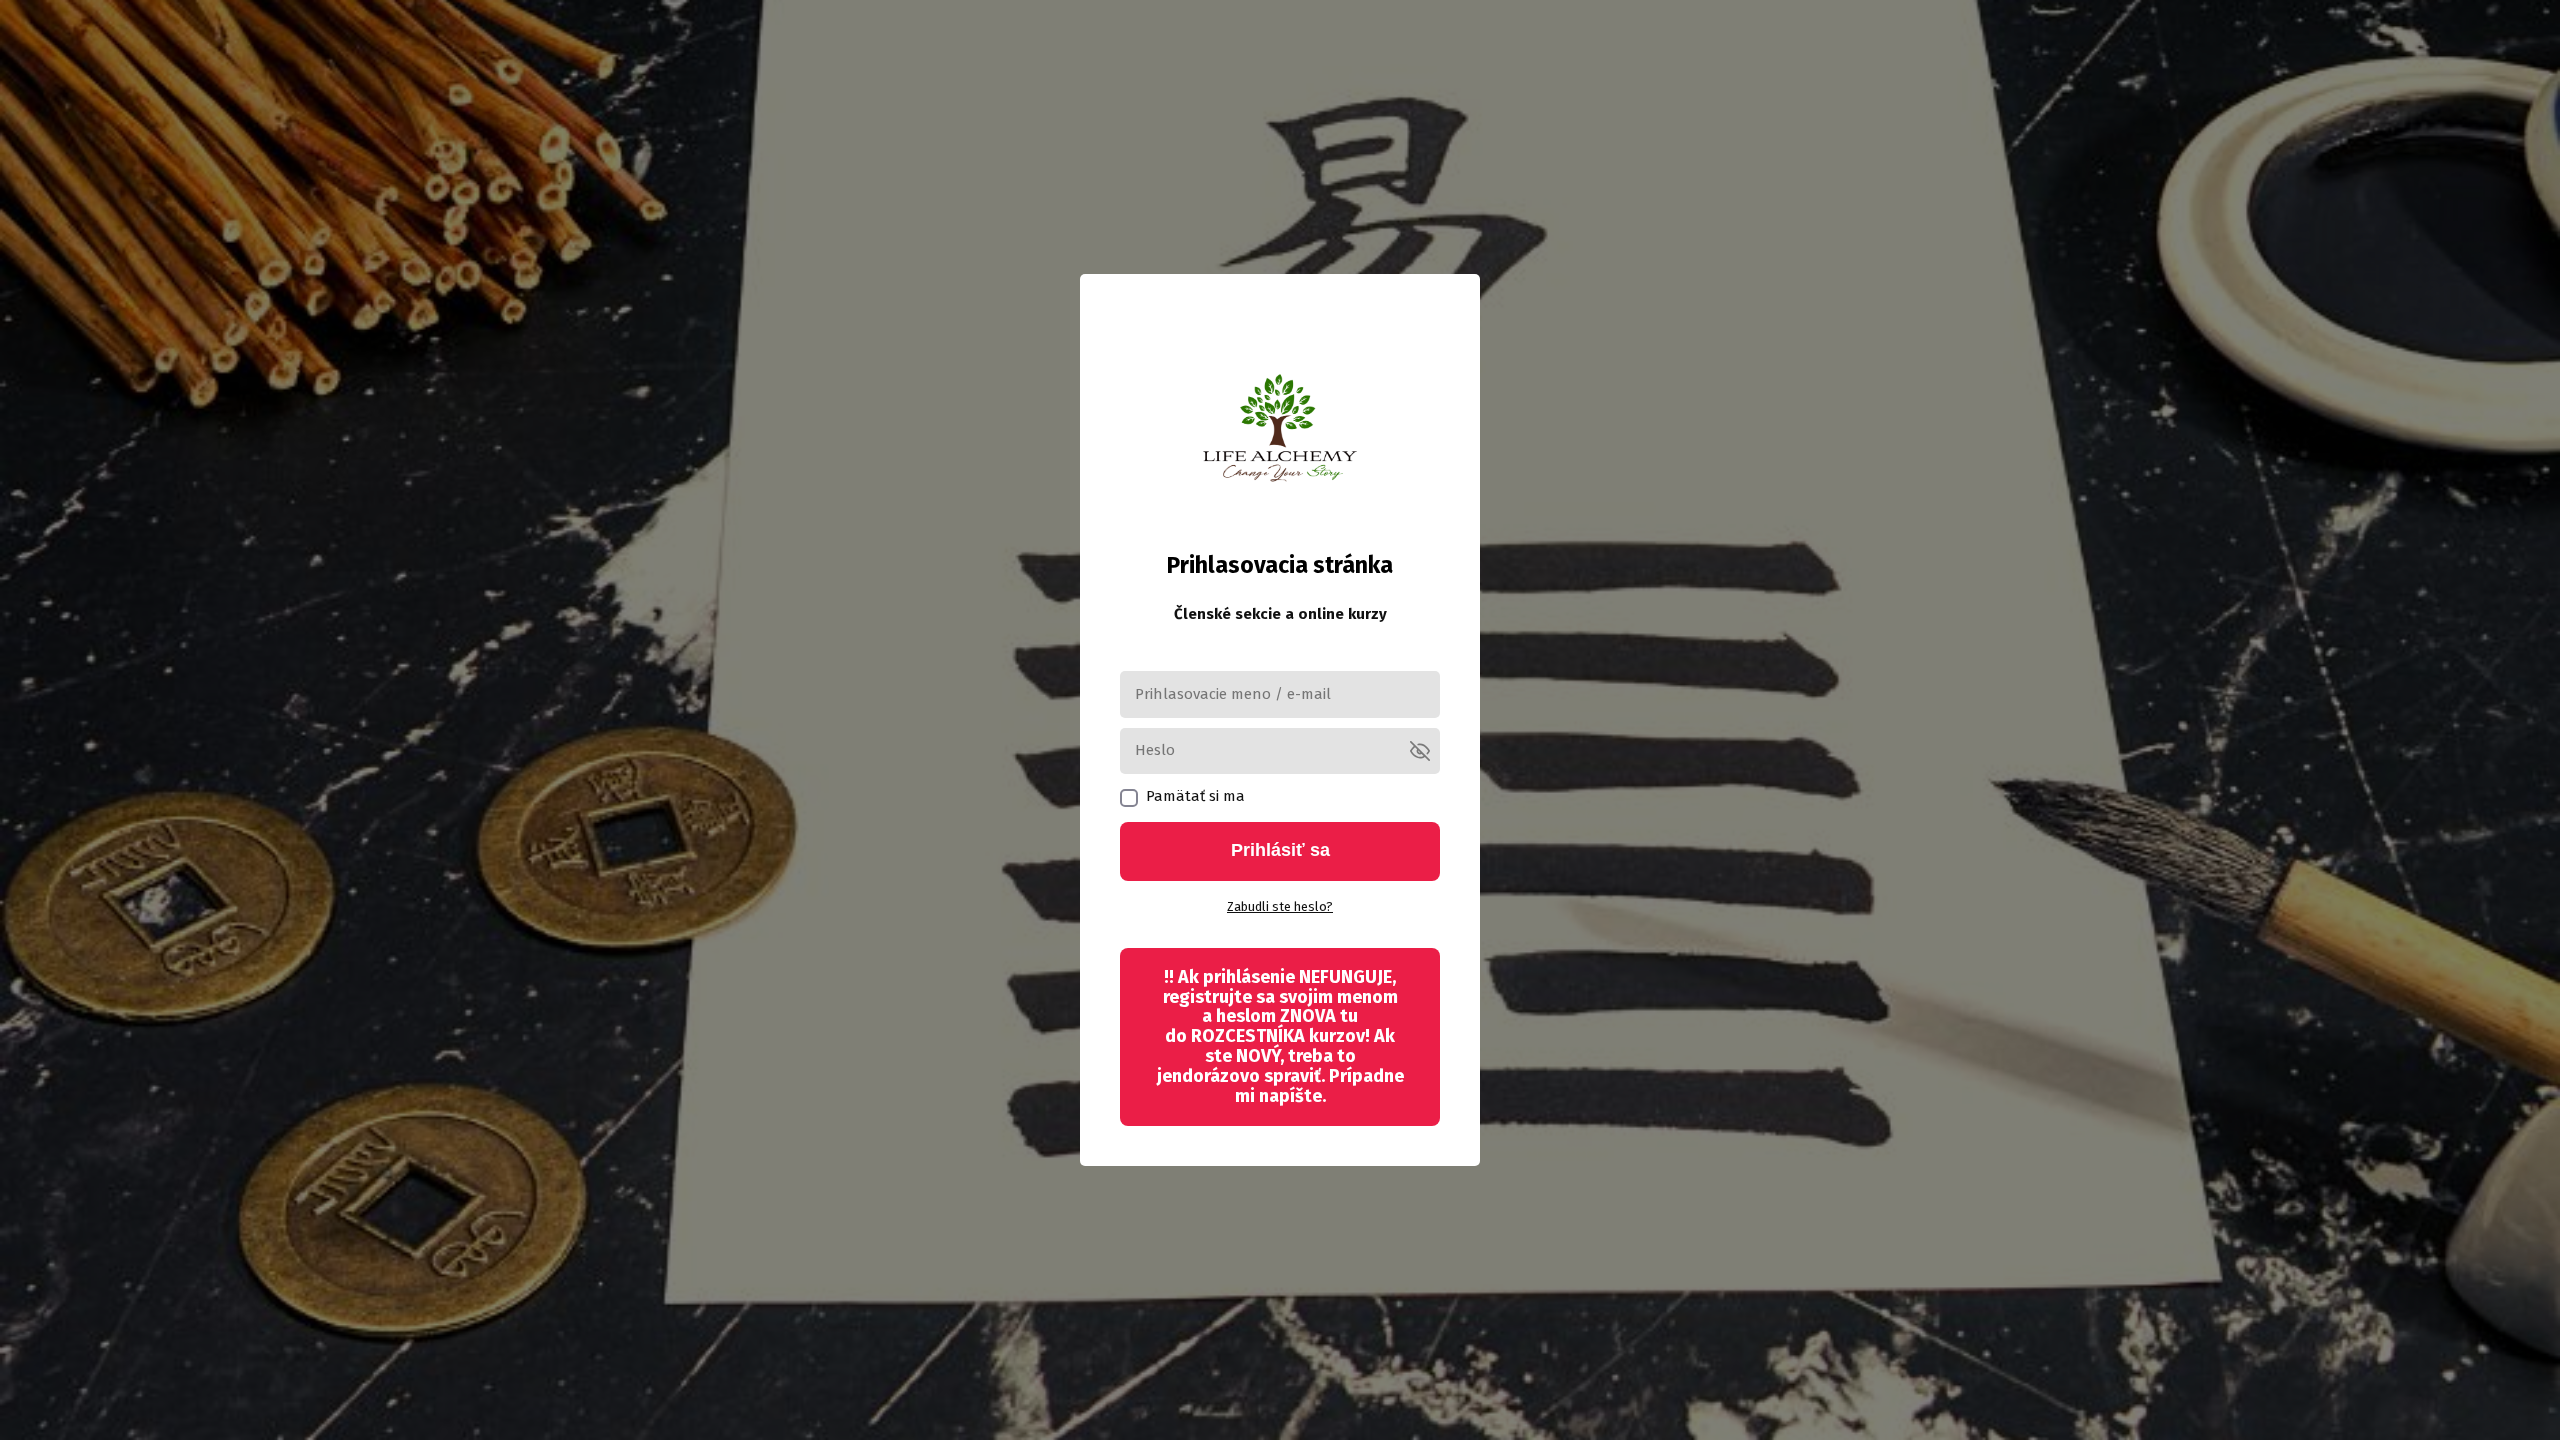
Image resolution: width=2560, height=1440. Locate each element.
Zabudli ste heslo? (1280, 906)
